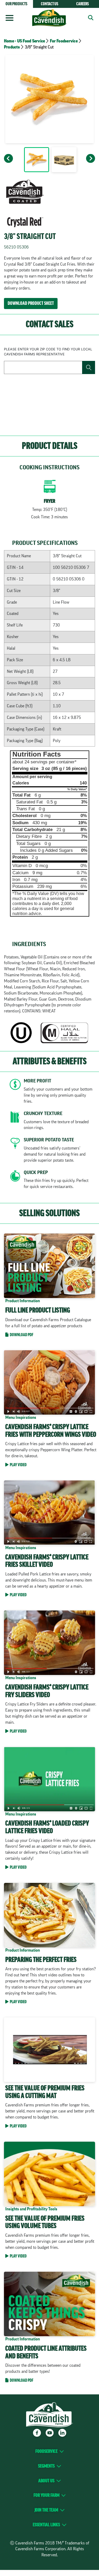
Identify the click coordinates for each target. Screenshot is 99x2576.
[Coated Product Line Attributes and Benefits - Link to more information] (49, 2328)
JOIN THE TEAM (46, 2510)
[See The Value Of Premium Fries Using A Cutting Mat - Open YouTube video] (49, 2074)
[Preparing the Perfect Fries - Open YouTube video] (49, 1945)
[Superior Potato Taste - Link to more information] (49, 1151)
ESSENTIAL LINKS (46, 2525)
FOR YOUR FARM (46, 2495)
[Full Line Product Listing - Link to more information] (49, 1286)
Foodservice (46, 2451)
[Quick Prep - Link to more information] (49, 1181)
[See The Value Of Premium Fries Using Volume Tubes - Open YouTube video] (49, 2201)
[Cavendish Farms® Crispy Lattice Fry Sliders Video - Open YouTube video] (49, 1673)
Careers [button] (83, 4)
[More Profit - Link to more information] (49, 1092)
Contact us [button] (50, 4)
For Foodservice (64, 41)
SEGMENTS (46, 2466)
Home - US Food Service (24, 41)
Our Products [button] (16, 4)
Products (12, 47)
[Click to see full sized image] (36, 161)
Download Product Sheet (31, 303)
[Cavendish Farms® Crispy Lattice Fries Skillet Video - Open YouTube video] (49, 1540)
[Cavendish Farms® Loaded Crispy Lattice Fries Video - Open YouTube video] (49, 1809)
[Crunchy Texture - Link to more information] (49, 1122)
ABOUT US (46, 2481)
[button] (89, 18)
